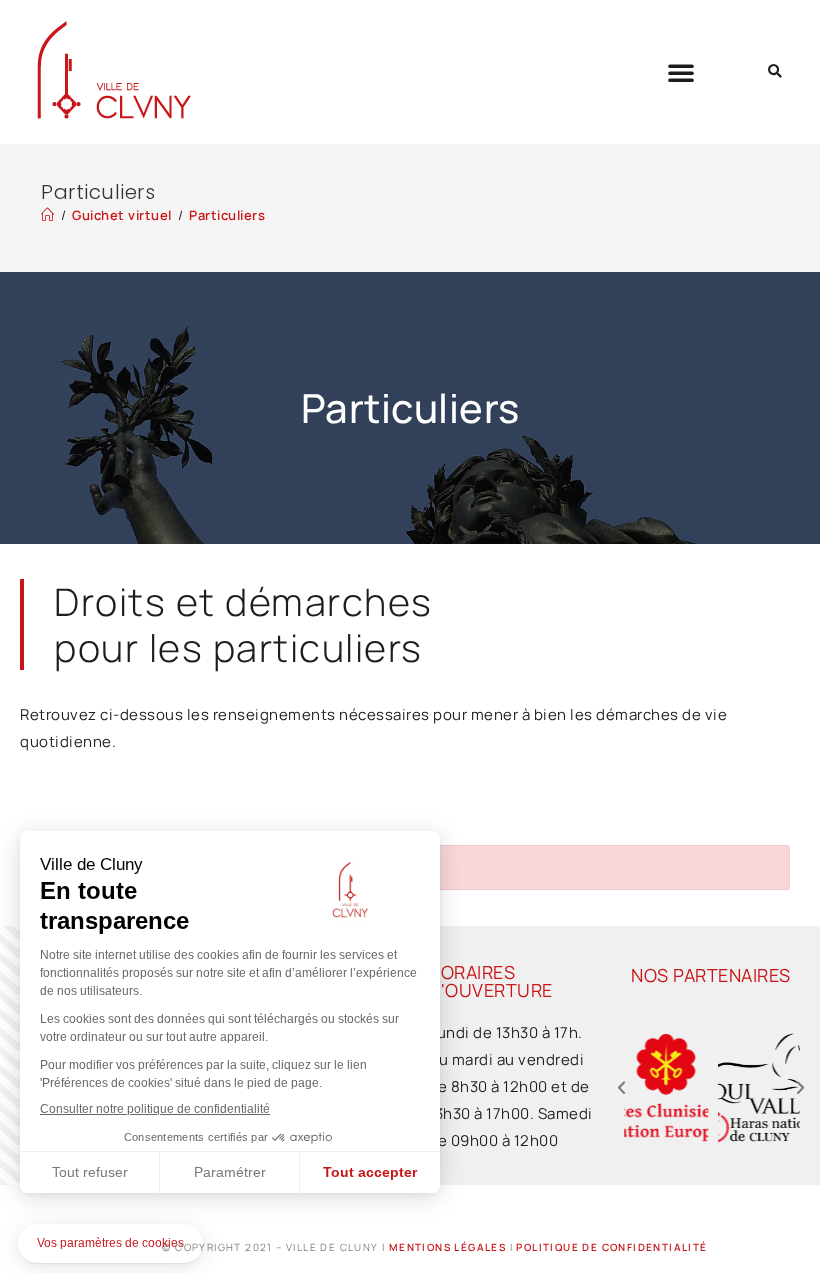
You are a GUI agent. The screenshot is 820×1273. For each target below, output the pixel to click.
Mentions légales (447, 1247)
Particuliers (227, 215)
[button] (681, 72)
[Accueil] (48, 215)
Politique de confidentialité (611, 1247)
